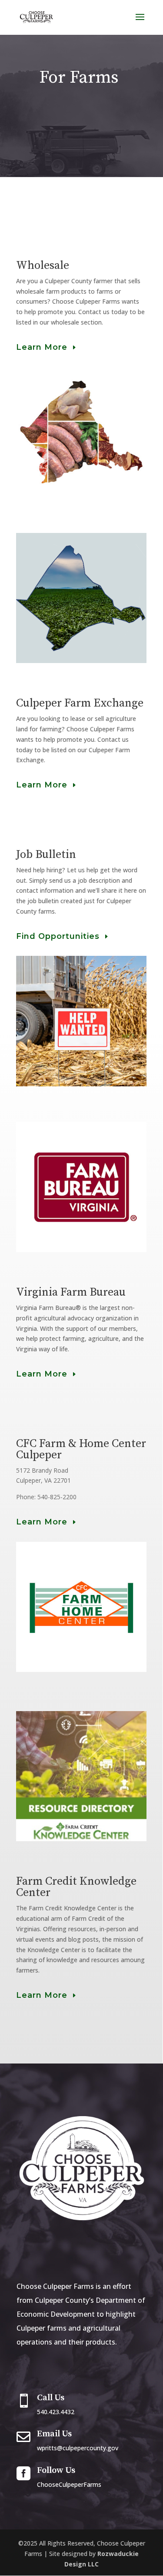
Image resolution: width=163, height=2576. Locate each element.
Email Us (54, 2434)
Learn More (42, 347)
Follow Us (56, 2470)
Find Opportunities (58, 936)
